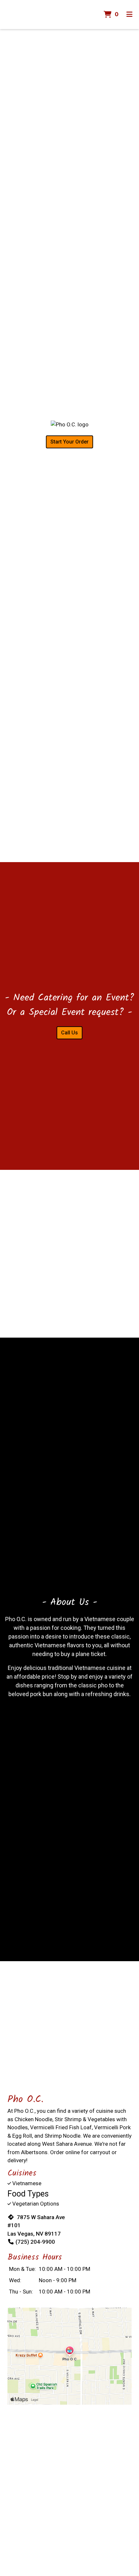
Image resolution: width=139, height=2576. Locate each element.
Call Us (69, 1033)
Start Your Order (69, 442)
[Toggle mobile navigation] (129, 15)
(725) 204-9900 (35, 2242)
